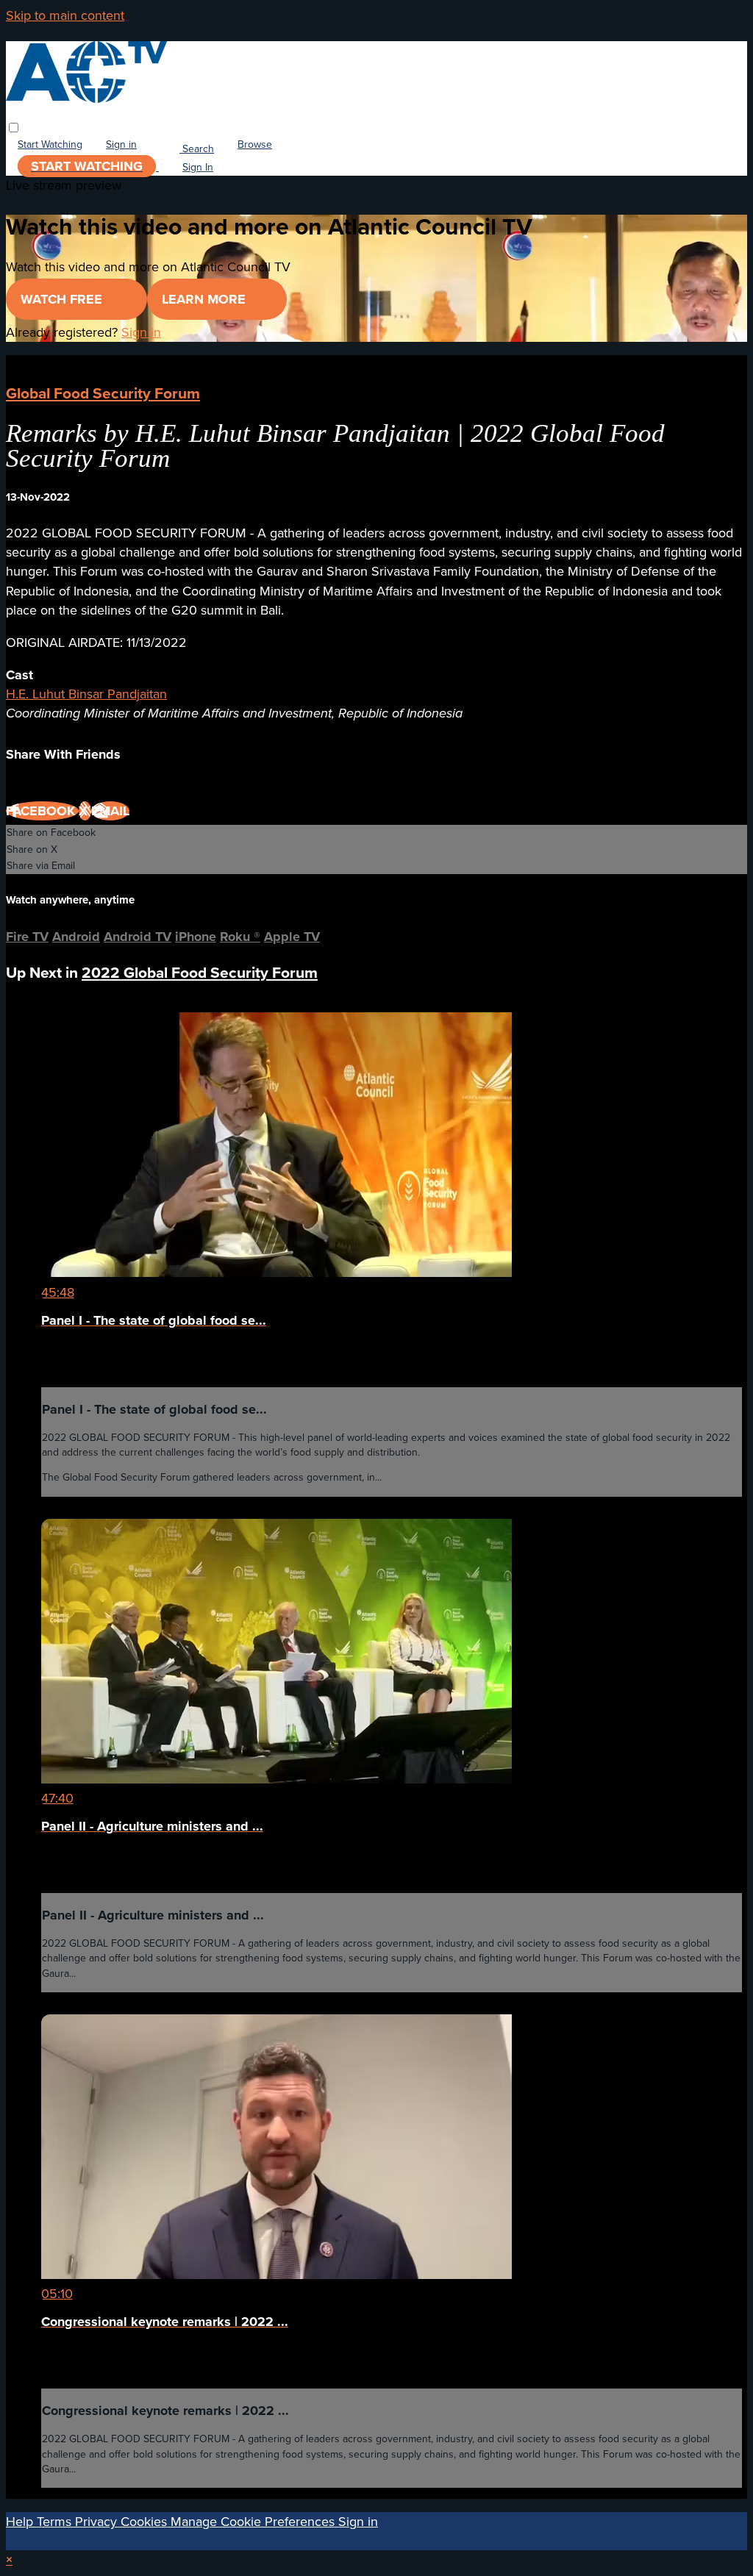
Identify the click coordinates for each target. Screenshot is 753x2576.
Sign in (121, 145)
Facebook (42, 811)
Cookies (146, 2522)
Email (110, 811)
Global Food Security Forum (103, 393)
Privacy (98, 2522)
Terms (56, 2522)
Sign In (198, 167)
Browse (255, 145)
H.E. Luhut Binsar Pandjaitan (86, 694)
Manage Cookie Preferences (254, 2522)
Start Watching (50, 145)
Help (21, 2522)
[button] (14, 128)
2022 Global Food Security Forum (200, 972)
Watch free (63, 299)
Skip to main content (65, 15)
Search (197, 149)
